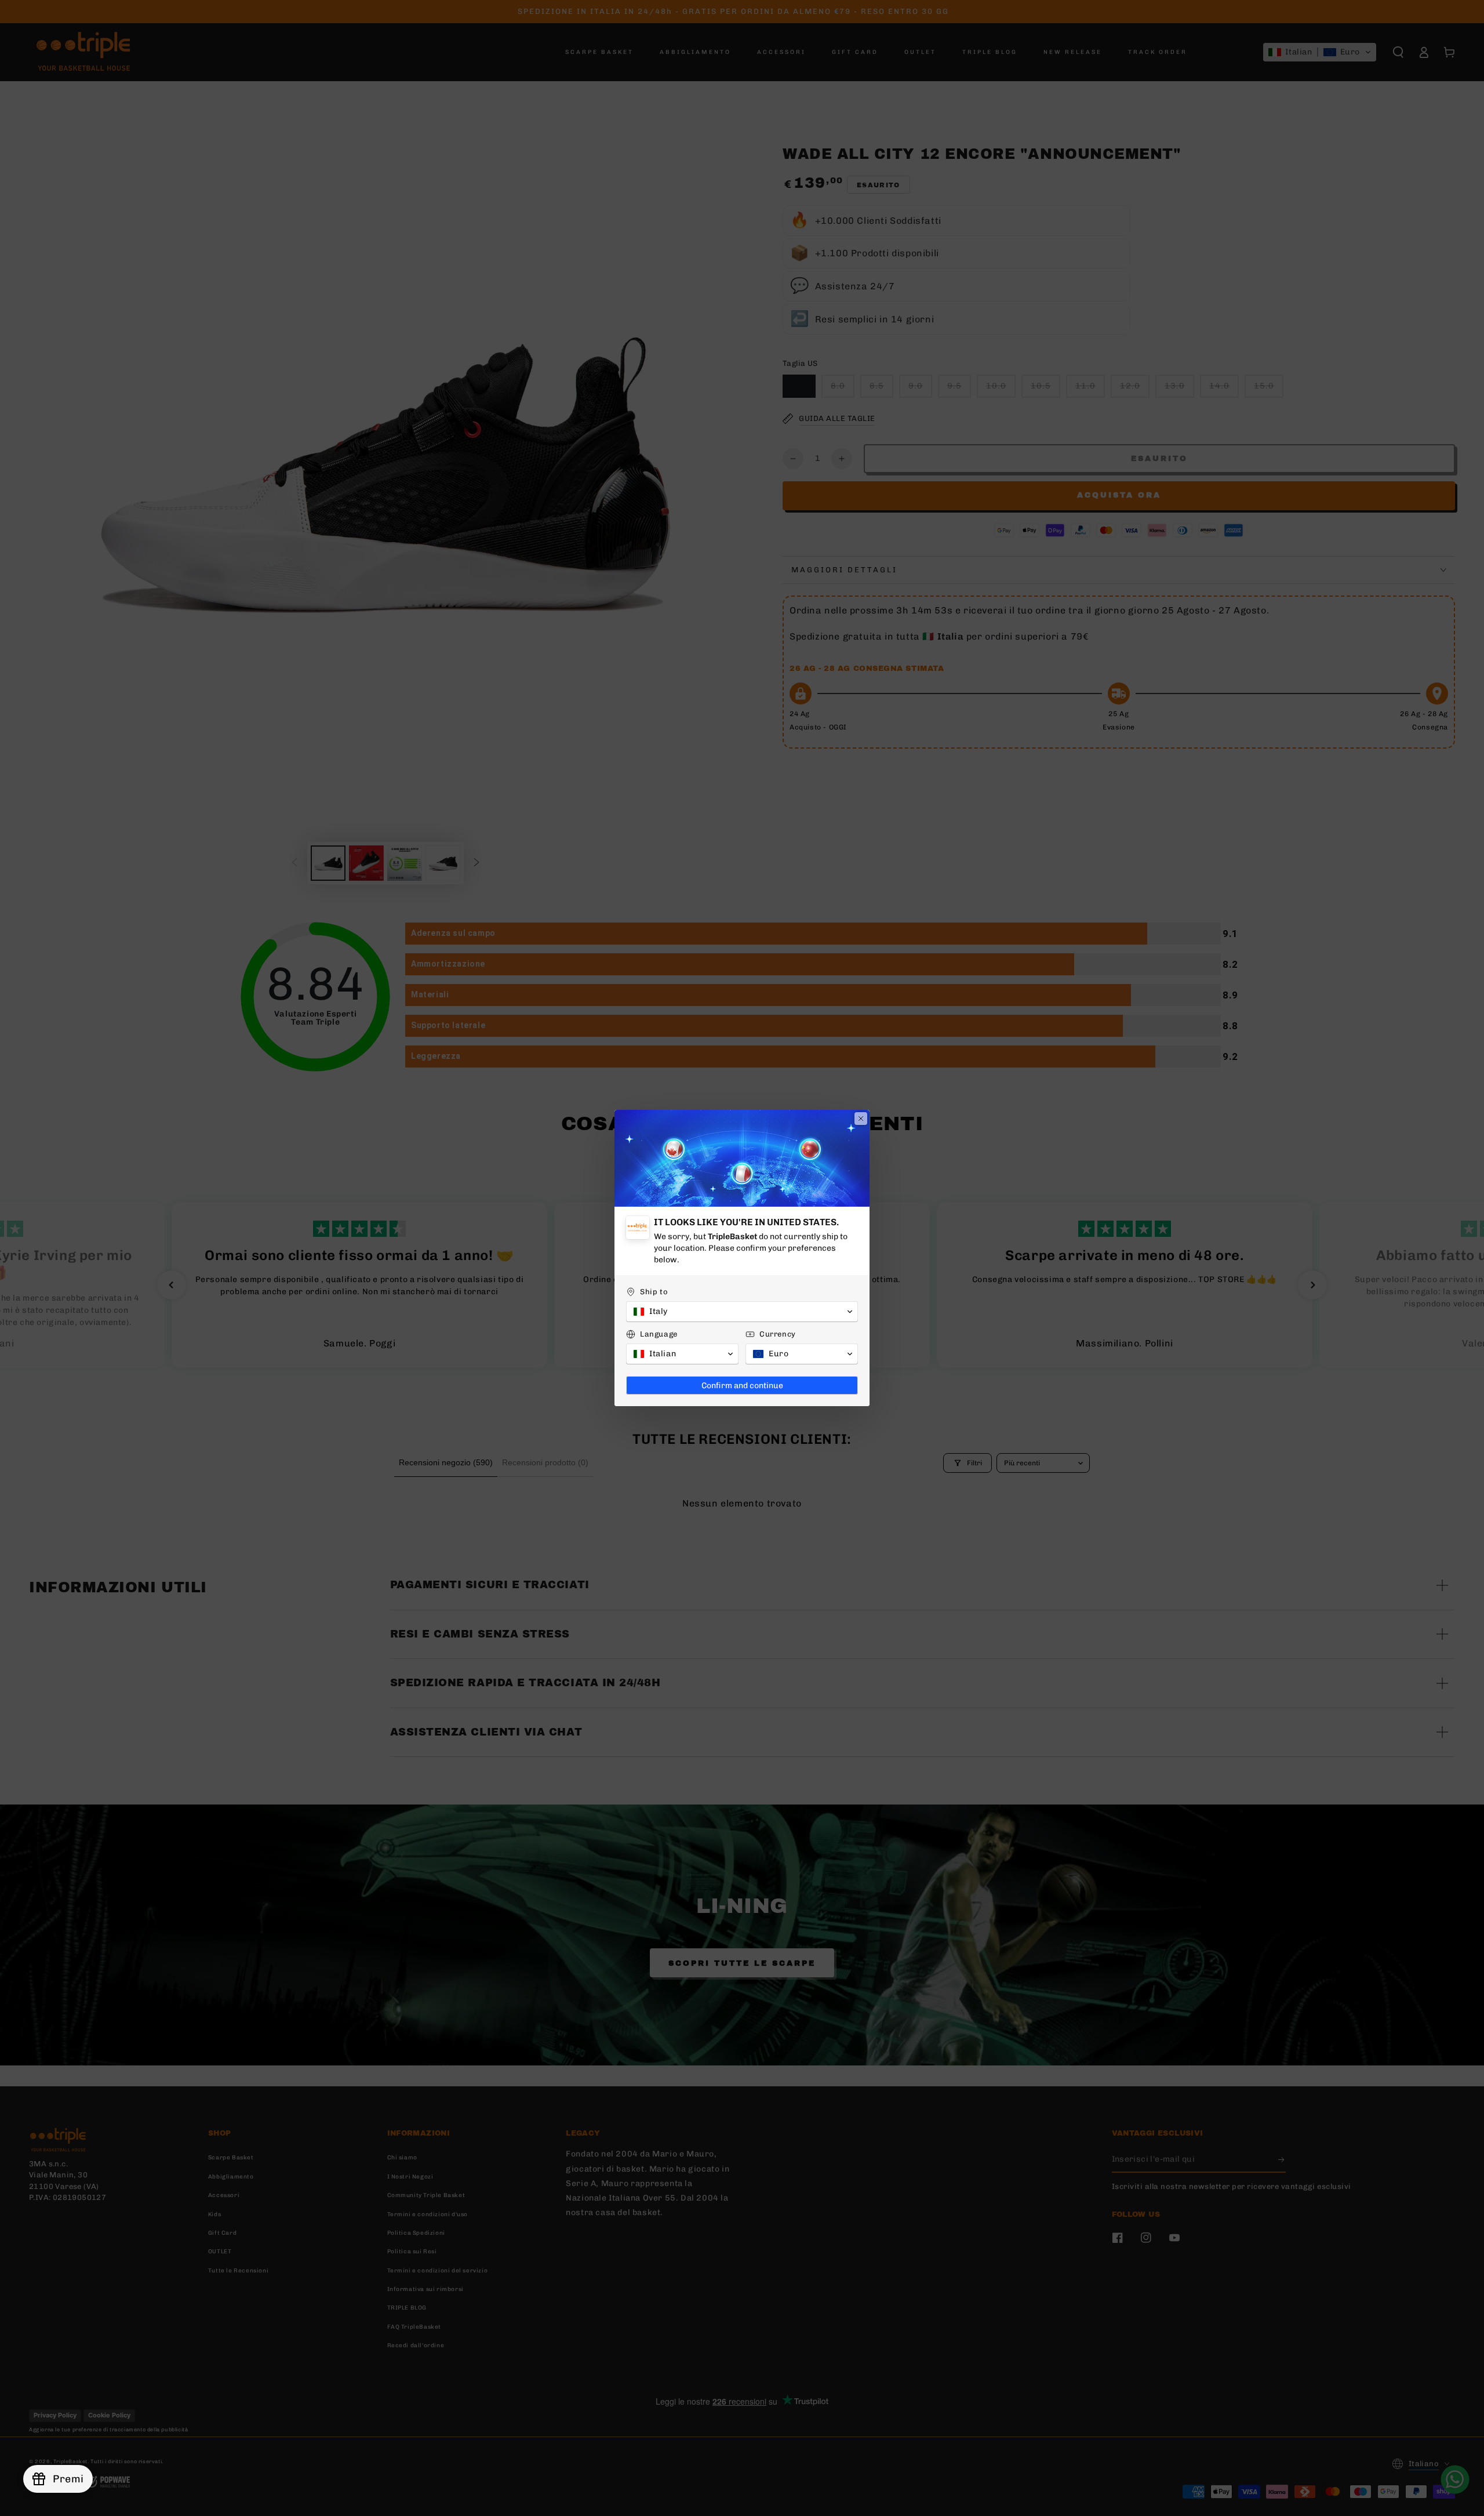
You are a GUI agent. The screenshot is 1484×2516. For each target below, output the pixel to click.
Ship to (654, 1292)
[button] (742, 1312)
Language (659, 1334)
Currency (778, 1334)
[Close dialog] (861, 1119)
